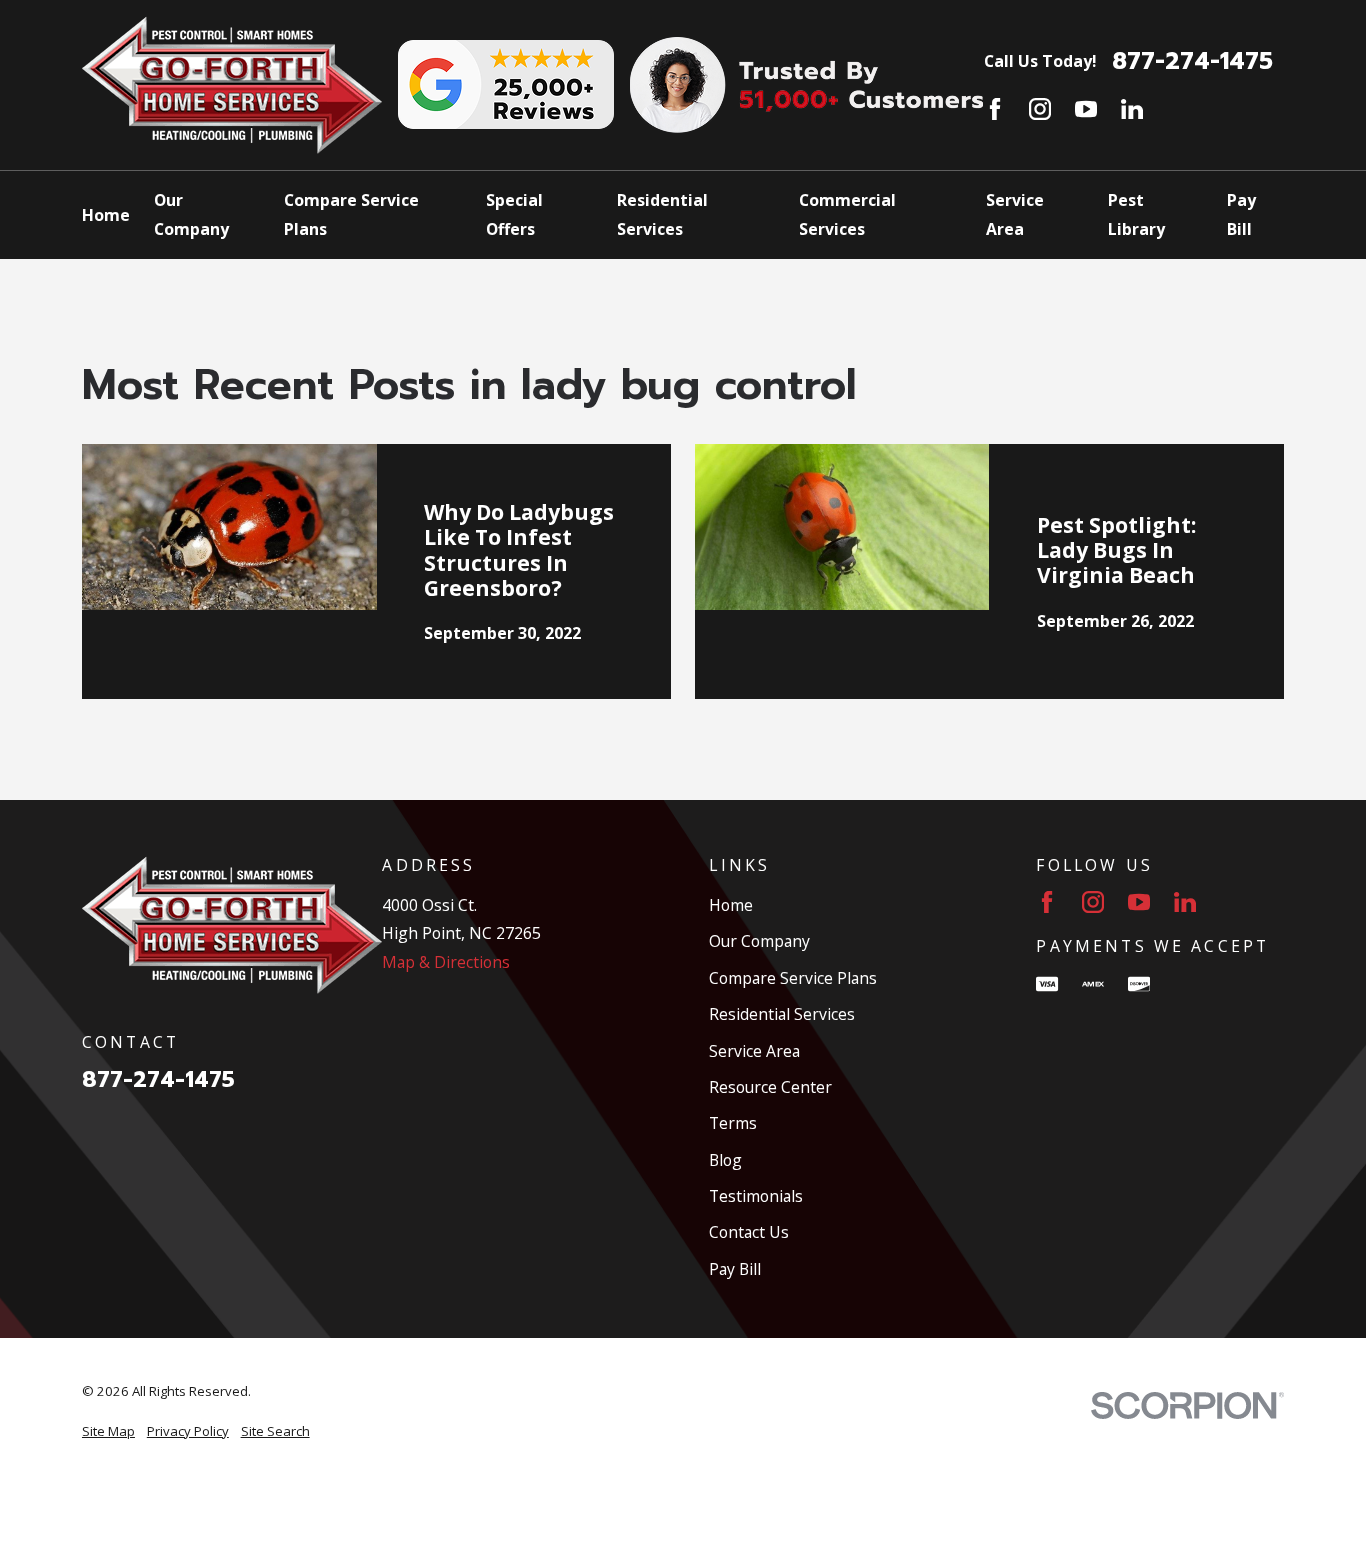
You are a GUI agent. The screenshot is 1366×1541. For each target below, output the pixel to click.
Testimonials (756, 1196)
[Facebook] (995, 109)
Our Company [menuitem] (191, 214)
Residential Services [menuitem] (662, 214)
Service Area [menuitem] (1015, 214)
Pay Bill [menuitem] (1241, 214)
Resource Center (770, 1087)
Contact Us (749, 1232)
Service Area (754, 1051)
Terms (733, 1123)
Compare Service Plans (793, 978)
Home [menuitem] (106, 215)
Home (731, 905)
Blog (725, 1160)
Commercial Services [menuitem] (847, 214)
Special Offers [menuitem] (514, 214)
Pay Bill (735, 1269)
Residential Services (782, 1014)
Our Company (759, 941)
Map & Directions (446, 962)
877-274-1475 (1192, 62)
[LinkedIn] (1132, 109)
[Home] (232, 85)
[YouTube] (1086, 109)
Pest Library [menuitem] (1136, 214)
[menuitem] (108, 1432)
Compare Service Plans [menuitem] (351, 214)
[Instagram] (1040, 109)
